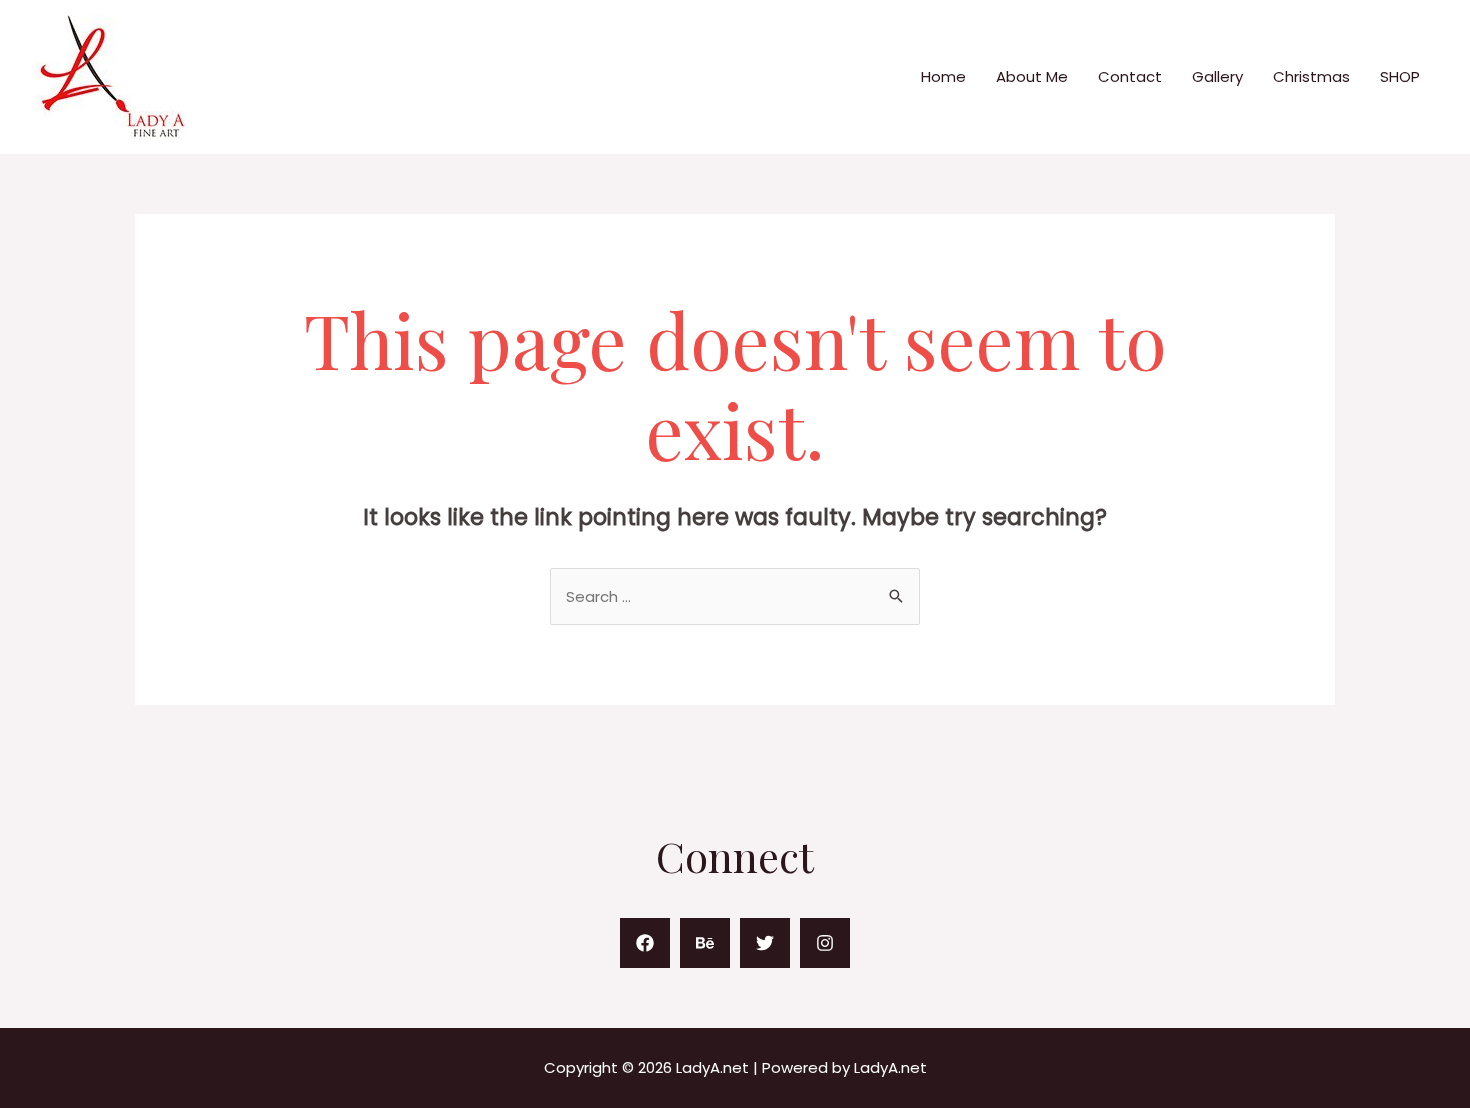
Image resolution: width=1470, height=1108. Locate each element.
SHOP (1400, 76)
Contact (1130, 76)
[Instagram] (825, 943)
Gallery (1217, 76)
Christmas (1311, 76)
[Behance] (705, 943)
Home (943, 76)
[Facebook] (645, 943)
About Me (1032, 76)
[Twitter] (765, 943)
